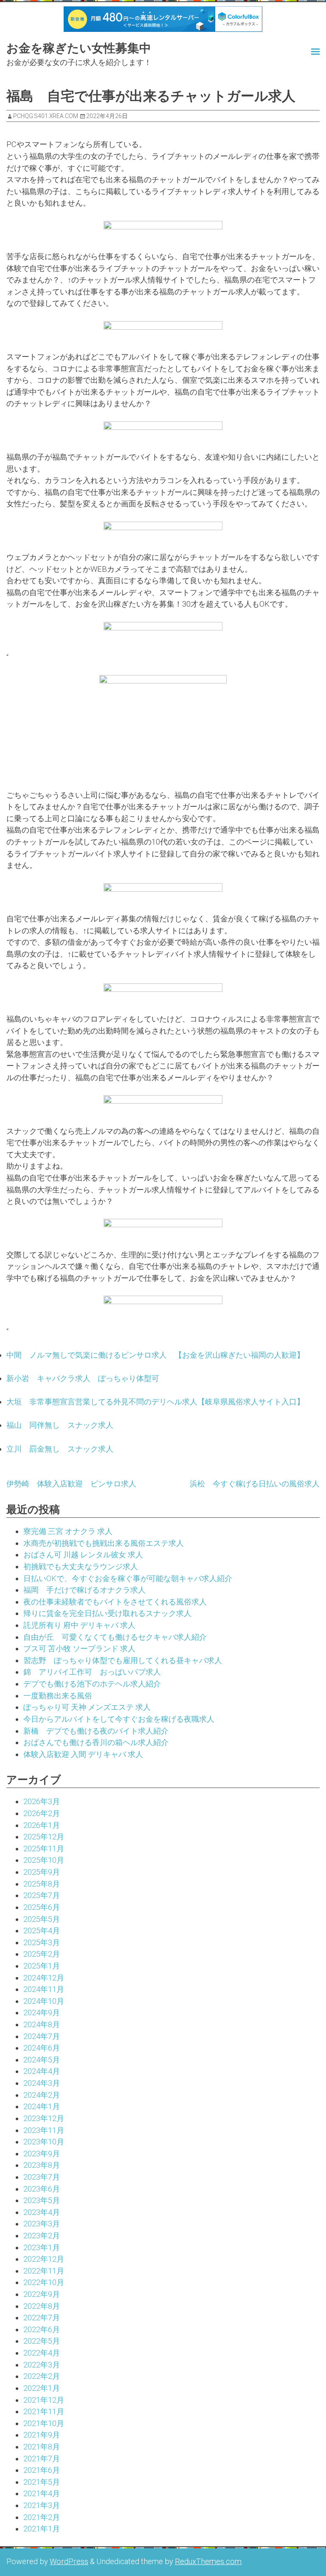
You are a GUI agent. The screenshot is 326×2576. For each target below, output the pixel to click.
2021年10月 (44, 2423)
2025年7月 (42, 1895)
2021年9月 (42, 2435)
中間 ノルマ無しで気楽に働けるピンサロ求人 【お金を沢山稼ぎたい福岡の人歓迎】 (155, 1355)
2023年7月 (42, 2177)
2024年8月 (42, 2024)
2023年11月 (44, 2130)
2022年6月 (42, 2329)
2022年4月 (42, 2353)
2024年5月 (42, 2060)
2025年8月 (42, 1884)
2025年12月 (44, 1837)
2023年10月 (44, 2142)
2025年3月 (42, 1942)
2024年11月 (44, 1989)
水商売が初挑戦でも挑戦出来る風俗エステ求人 (104, 1543)
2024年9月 (42, 2012)
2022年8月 (42, 2306)
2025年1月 (42, 1966)
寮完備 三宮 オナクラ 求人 (68, 1531)
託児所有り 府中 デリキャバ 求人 (79, 1625)
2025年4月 (42, 1931)
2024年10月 (44, 2001)
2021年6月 (42, 2470)
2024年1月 (42, 2106)
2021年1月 (42, 2529)
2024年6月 (42, 2048)
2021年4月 (42, 2493)
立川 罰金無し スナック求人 (60, 1449)
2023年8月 (42, 2165)
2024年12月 (44, 1978)
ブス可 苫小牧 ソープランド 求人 (79, 1648)
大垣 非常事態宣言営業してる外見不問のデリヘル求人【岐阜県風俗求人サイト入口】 (155, 1402)
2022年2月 (42, 2376)
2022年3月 (42, 2365)
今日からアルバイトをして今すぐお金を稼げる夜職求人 (119, 1719)
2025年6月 (42, 1907)
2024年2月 (42, 2095)
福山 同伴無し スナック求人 (60, 1425)
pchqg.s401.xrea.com (46, 116)
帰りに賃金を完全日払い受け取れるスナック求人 (107, 1613)
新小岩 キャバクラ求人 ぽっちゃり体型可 (83, 1378)
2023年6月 (42, 2189)
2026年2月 (42, 1813)
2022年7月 (42, 2318)
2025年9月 (42, 1872)
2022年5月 (42, 2341)
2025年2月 (42, 1954)
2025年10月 (44, 1860)
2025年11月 (44, 1849)
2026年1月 (42, 1825)
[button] (296, 51)
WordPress (69, 2561)
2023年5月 (42, 2200)
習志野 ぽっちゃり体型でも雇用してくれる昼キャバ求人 (123, 1660)
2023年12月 (44, 2118)
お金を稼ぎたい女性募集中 (79, 48)
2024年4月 (42, 2071)
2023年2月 (42, 2236)
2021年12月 (44, 2400)
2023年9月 (42, 2154)
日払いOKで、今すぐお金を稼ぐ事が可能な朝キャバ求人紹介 (128, 1578)
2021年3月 (42, 2505)
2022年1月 (42, 2388)
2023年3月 (42, 2224)
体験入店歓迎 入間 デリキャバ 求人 (83, 1754)
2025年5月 (42, 1919)
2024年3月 (42, 2083)
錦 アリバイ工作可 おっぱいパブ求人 (92, 1672)
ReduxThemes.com (208, 2561)
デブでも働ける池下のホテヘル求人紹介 (92, 1684)
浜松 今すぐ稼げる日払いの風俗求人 (255, 1484)
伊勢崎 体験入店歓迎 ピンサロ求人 (71, 1484)
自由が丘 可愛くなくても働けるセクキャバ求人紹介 (115, 1637)
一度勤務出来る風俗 (58, 1696)
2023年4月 (42, 2212)
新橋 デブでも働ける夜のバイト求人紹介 (96, 1731)
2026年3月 (42, 1801)
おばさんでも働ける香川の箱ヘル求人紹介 (96, 1742)
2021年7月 (42, 2459)
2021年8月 (42, 2447)
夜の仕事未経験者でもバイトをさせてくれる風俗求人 (115, 1602)
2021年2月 (42, 2517)
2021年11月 (44, 2411)
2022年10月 (44, 2282)
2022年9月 (42, 2294)
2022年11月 (44, 2271)
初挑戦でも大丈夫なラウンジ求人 (81, 1566)
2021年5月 (42, 2482)
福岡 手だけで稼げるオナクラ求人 (84, 1590)
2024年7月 (42, 2036)
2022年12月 (44, 2259)
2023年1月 (42, 2247)
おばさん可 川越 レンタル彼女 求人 (83, 1555)
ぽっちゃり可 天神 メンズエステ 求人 (87, 1707)
